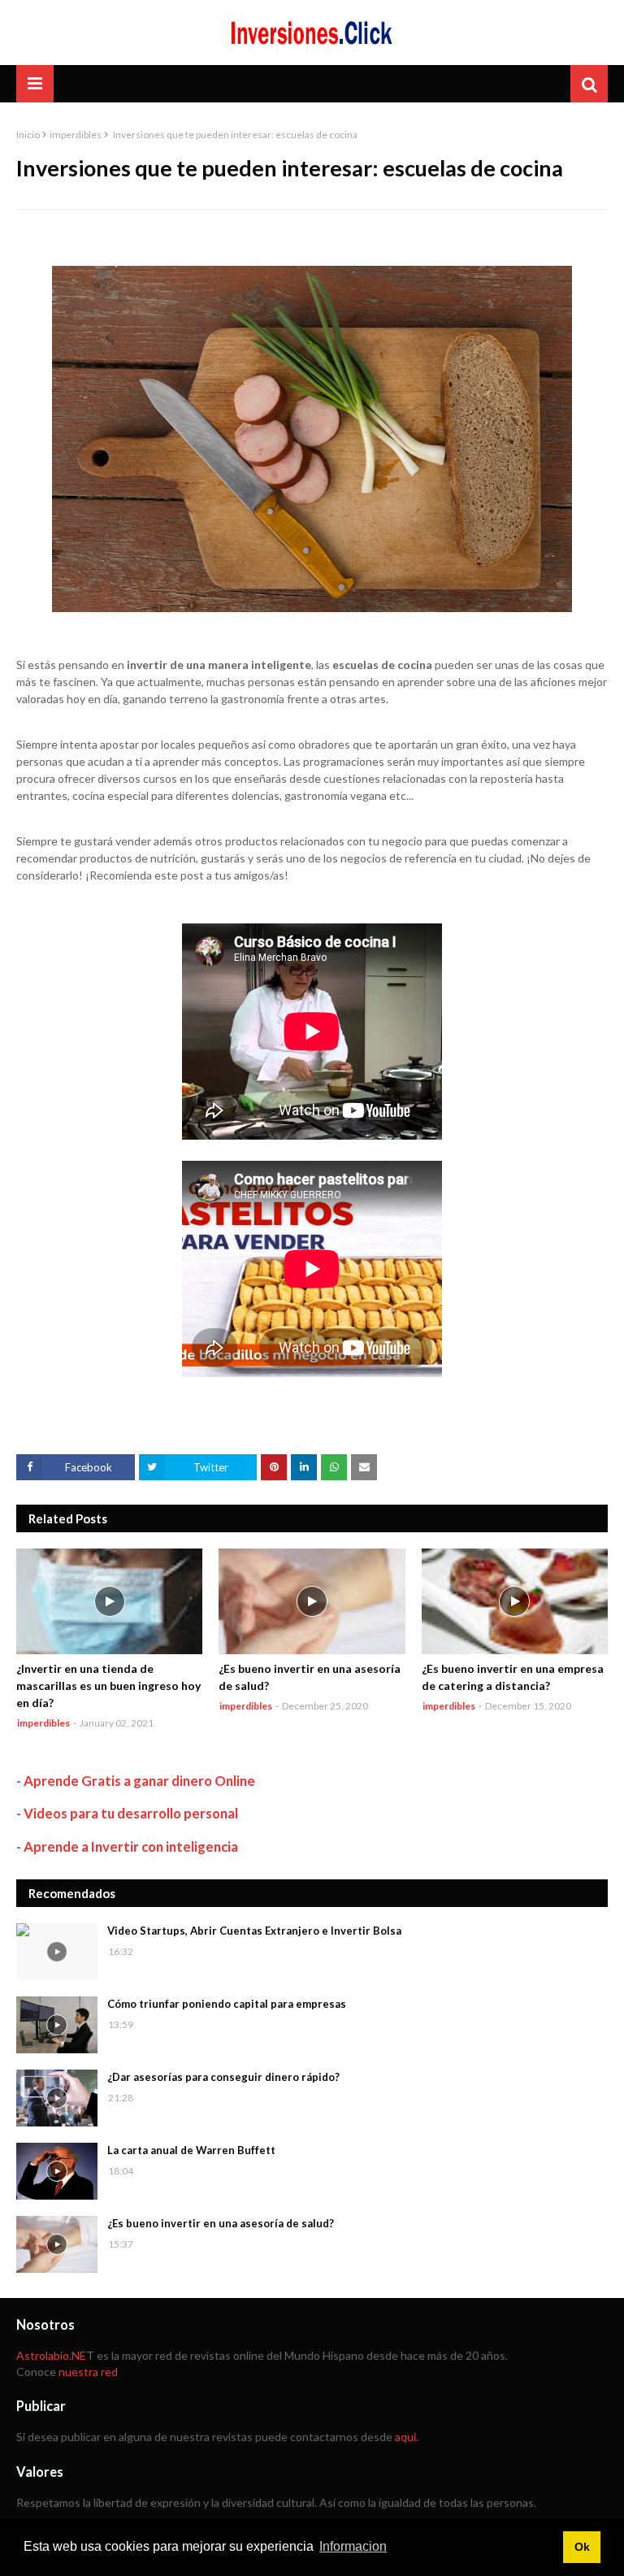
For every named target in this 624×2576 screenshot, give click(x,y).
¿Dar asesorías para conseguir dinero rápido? (223, 2077)
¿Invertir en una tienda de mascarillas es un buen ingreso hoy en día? (108, 1685)
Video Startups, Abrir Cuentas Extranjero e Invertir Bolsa (254, 1931)
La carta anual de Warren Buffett (191, 2150)
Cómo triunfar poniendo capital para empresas (227, 2004)
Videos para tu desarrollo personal (131, 1813)
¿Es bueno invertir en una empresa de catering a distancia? (513, 1677)
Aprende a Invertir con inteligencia (131, 1846)
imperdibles (76, 135)
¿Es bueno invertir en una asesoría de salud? (310, 1677)
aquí (405, 2437)
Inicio (28, 135)
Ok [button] (582, 2547)
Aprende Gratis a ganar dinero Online (139, 1781)
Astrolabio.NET (55, 2355)
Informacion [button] (353, 2546)
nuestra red (88, 2372)
